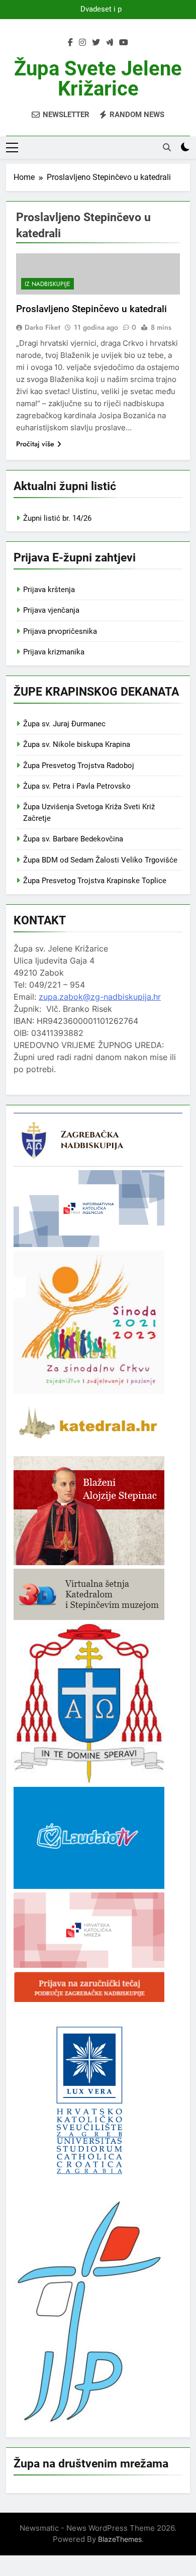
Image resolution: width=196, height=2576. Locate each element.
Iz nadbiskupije (47, 284)
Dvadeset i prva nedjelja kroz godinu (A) (98, 10)
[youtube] (124, 43)
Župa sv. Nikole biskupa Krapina (77, 744)
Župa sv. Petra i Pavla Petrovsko (77, 786)
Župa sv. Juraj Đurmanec (64, 724)
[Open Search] (167, 147)
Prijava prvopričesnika (60, 631)
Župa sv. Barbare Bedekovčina (73, 839)
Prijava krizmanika (54, 652)
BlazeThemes (120, 2539)
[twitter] (96, 43)
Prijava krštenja (49, 590)
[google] (110, 43)
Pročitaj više (35, 444)
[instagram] (82, 43)
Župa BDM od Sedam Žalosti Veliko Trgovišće (100, 860)
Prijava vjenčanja (51, 610)
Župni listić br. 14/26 (57, 518)
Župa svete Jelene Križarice (98, 79)
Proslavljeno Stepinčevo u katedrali (91, 309)
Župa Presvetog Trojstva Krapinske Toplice (95, 881)
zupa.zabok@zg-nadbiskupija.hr (100, 997)
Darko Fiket (42, 327)
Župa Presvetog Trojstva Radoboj (79, 766)
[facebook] (70, 43)
